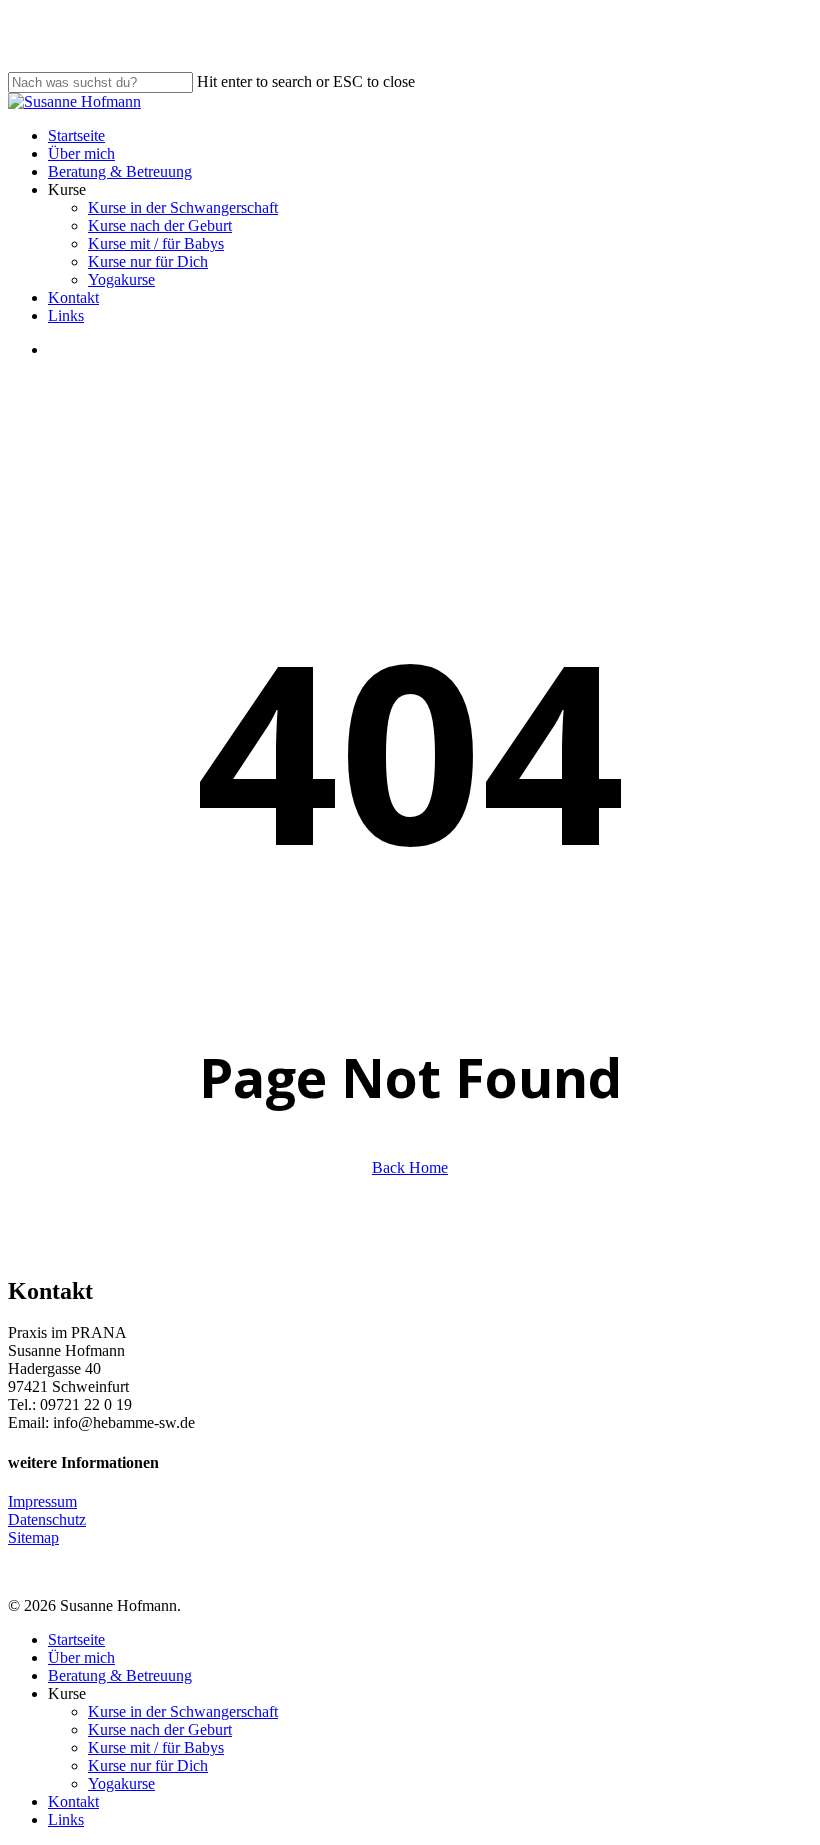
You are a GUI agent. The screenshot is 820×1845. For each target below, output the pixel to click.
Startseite (76, 1639)
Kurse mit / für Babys (156, 1747)
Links (66, 1819)
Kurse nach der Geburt (160, 1729)
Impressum (42, 1501)
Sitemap (33, 1537)
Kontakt (73, 1801)
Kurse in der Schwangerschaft (183, 1711)
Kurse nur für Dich (148, 1765)
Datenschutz (47, 1519)
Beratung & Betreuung (120, 1675)
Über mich (81, 1657)
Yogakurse (121, 1783)
